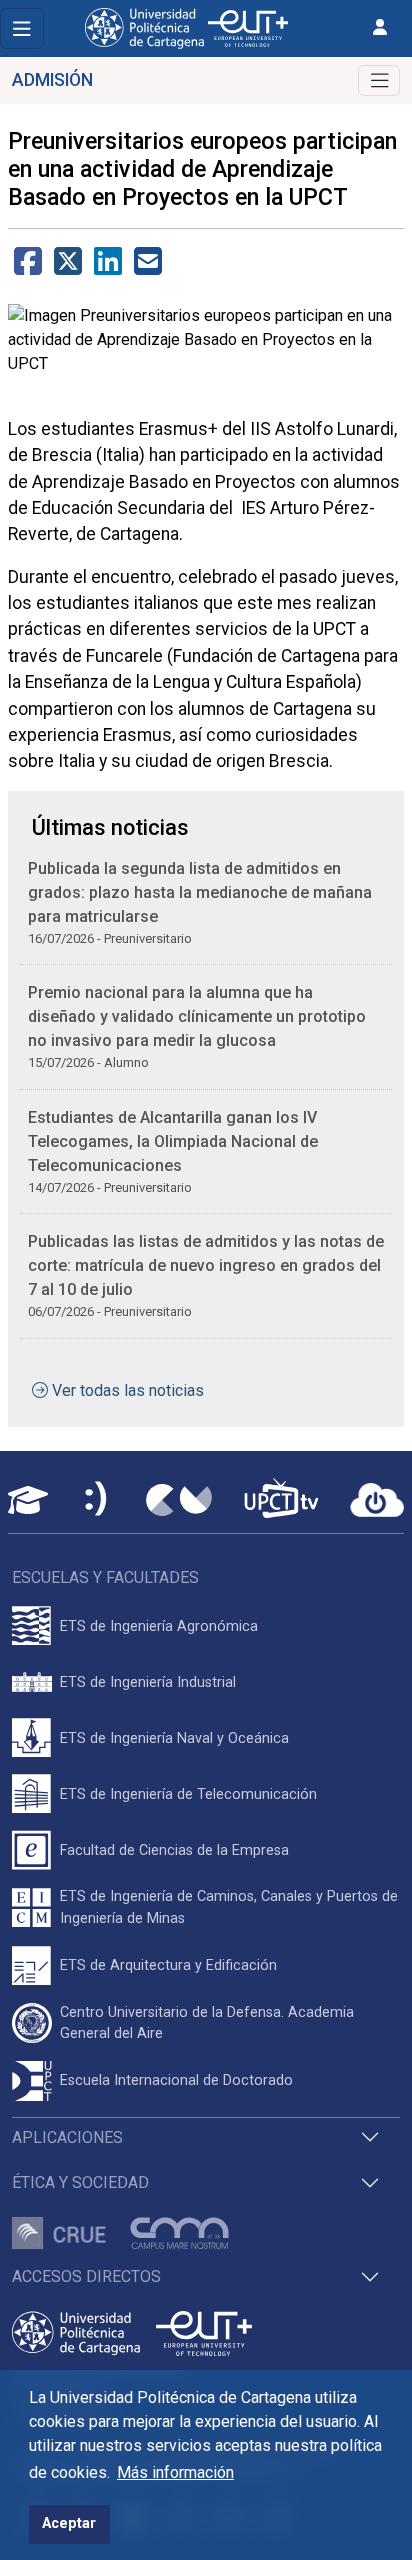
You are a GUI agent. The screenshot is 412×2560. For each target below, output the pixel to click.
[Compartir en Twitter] (68, 267)
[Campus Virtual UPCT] (179, 1500)
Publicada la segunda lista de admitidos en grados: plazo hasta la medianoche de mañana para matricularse (200, 892)
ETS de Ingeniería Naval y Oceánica (174, 1738)
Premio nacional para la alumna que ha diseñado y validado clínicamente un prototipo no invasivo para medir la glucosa (197, 1016)
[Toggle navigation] (22, 28)
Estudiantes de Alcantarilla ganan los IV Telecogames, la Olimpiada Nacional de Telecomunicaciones (173, 1141)
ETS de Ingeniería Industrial (148, 1682)
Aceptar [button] (69, 2523)
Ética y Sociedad (80, 2182)
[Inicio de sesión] (380, 27)
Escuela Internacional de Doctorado (176, 2080)
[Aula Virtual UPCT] (28, 1500)
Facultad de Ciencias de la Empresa (174, 1850)
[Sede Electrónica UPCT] (97, 1500)
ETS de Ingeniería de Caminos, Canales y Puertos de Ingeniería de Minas (229, 1907)
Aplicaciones (67, 2137)
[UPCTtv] (281, 1500)
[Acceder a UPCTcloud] (377, 1500)
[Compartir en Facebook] (28, 267)
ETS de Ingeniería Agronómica (159, 1626)
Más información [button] (175, 2472)
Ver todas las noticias (128, 1390)
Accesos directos (86, 2276)
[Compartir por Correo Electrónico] (148, 267)
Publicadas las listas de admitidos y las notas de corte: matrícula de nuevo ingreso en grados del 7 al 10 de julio (206, 1265)
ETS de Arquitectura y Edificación (168, 1965)
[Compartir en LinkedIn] (108, 267)
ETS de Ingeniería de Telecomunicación (188, 1794)
